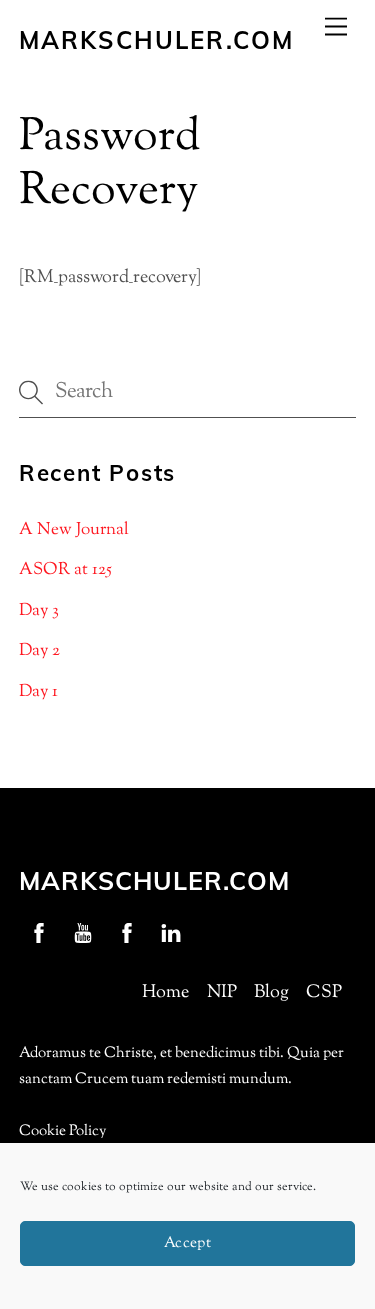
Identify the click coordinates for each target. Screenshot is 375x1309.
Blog (271, 993)
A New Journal (74, 530)
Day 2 (39, 651)
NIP (222, 993)
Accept (187, 1243)
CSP (324, 993)
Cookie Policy (62, 1131)
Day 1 (38, 692)
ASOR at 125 (65, 570)
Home (165, 993)
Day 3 (39, 611)
